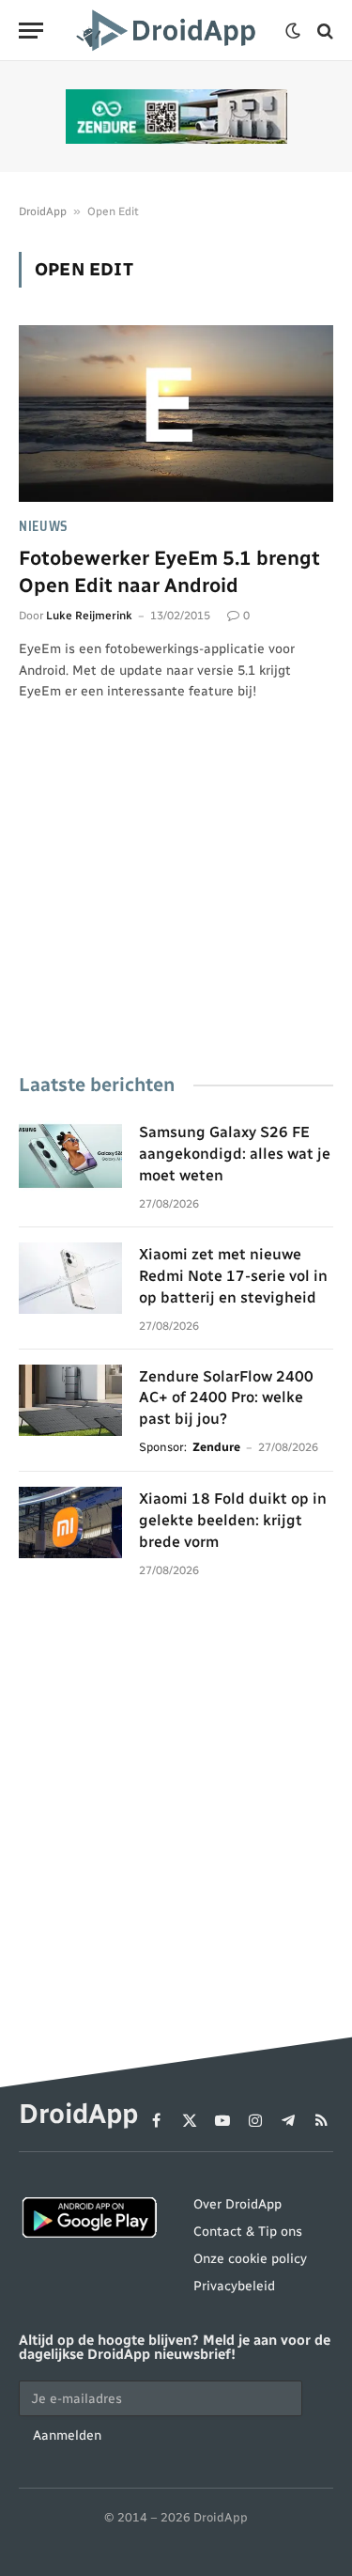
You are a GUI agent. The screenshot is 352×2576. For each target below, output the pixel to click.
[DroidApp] (169, 31)
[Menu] (31, 31)
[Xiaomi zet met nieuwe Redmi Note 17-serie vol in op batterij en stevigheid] (70, 1278)
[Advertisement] (176, 913)
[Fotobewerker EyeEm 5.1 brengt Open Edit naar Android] (176, 414)
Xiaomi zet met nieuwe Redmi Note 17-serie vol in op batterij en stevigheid (233, 1276)
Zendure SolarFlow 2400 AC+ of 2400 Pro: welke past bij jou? (226, 1398)
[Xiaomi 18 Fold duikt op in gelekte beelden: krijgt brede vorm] (70, 1522)
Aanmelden (67, 2435)
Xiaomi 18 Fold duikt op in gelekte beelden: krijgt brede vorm (233, 1520)
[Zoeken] (323, 31)
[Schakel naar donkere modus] (293, 31)
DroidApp (43, 211)
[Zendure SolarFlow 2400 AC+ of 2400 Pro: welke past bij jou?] (70, 1400)
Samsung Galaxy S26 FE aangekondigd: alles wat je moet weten (235, 1154)
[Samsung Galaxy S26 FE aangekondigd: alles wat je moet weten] (70, 1156)
